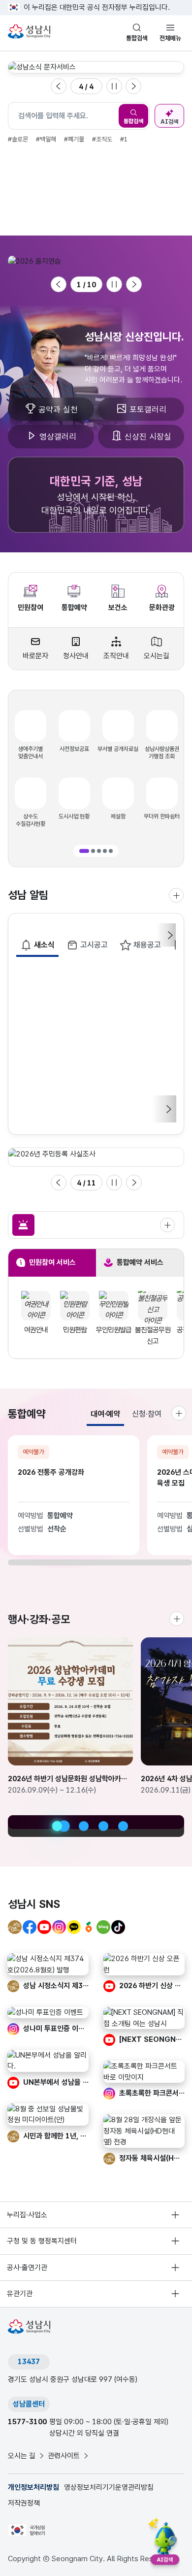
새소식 (44, 945)
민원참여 (31, 608)
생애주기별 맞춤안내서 (31, 753)
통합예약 (74, 608)
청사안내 (76, 656)
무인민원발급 (75, 1330)
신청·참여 (147, 1414)
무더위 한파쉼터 (162, 816)
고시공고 (94, 945)
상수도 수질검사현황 (31, 820)
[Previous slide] (59, 86)
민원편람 (36, 1330)
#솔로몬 (18, 139)
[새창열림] (96, 67)
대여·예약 (105, 1414)
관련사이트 (64, 2456)
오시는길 (157, 656)
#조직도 (102, 139)
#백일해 (46, 139)
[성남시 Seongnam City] (31, 32)
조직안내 (116, 656)
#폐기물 (74, 139)
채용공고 (147, 945)
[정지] (114, 86)
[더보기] (177, 1619)
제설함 (118, 816)
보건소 (118, 608)
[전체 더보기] (167, 1225)
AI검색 (169, 122)
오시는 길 (22, 2456)
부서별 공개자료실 (118, 749)
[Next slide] (133, 86)
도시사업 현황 (74, 816)
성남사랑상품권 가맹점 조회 (162, 753)
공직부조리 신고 (153, 1336)
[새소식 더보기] (176, 895)
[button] (84, 851)
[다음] (168, 1109)
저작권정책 (24, 2503)
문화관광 (162, 608)
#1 (124, 139)
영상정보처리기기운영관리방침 (109, 2487)
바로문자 (35, 656)
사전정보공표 (74, 749)
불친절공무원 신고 (114, 1336)
